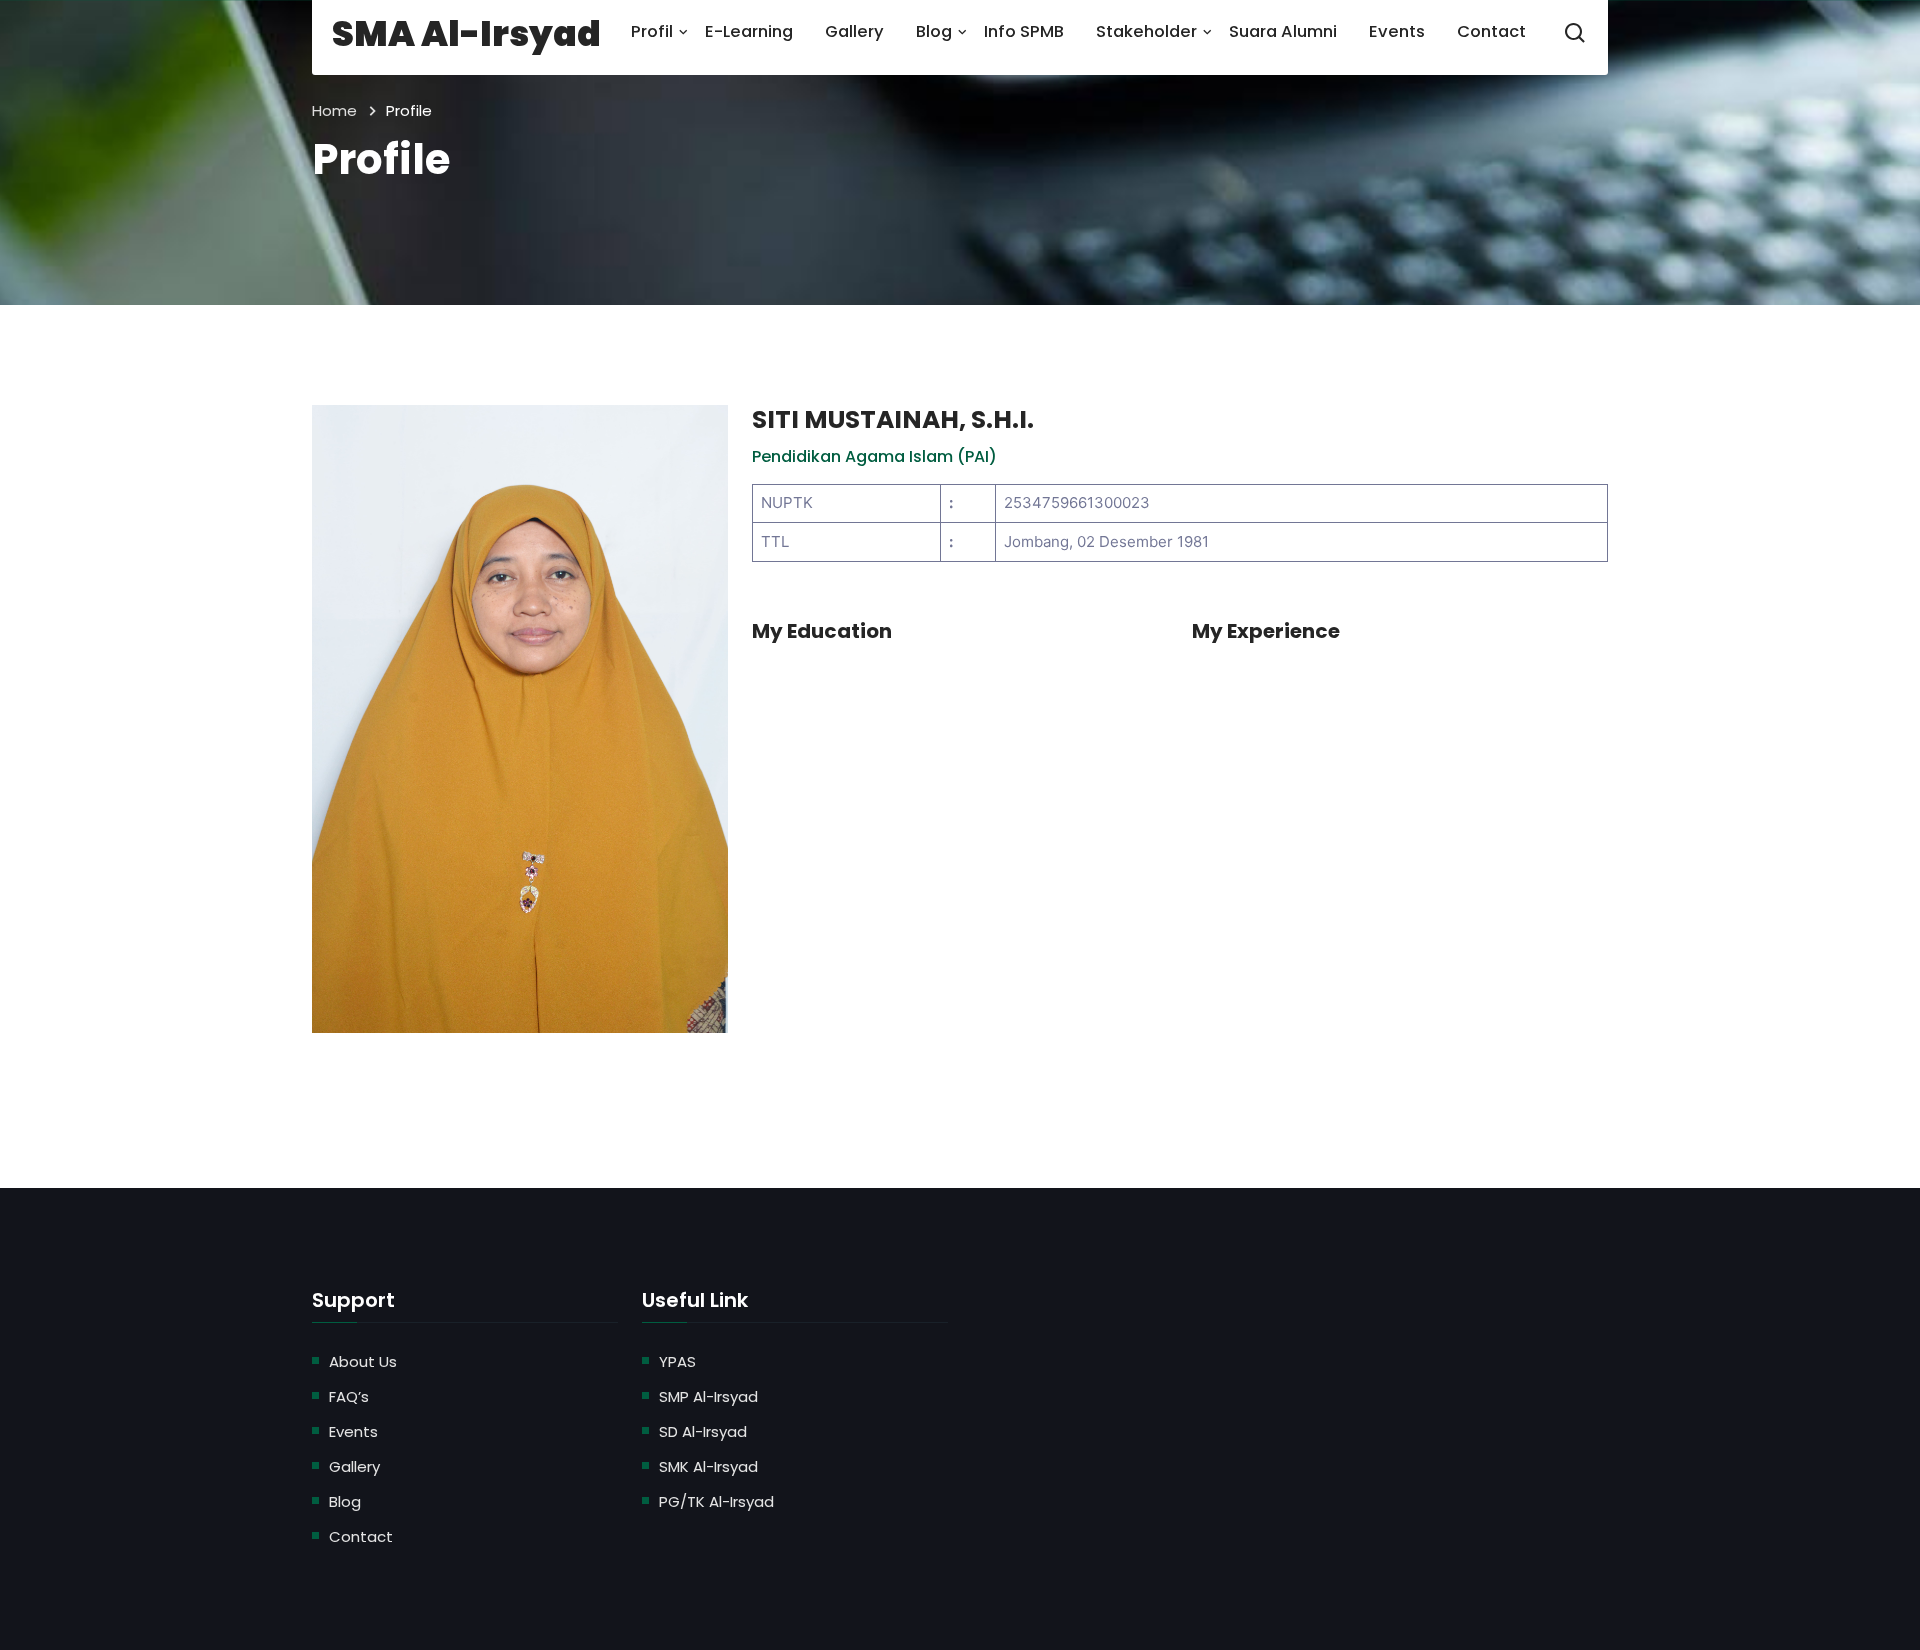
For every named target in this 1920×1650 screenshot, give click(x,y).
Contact (361, 1536)
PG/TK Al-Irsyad (716, 1501)
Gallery (354, 1466)
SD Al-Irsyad (703, 1431)
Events (353, 1431)
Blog (345, 1501)
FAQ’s (349, 1396)
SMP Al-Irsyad (708, 1396)
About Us (363, 1361)
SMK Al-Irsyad (708, 1466)
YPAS (677, 1361)
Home (334, 110)
